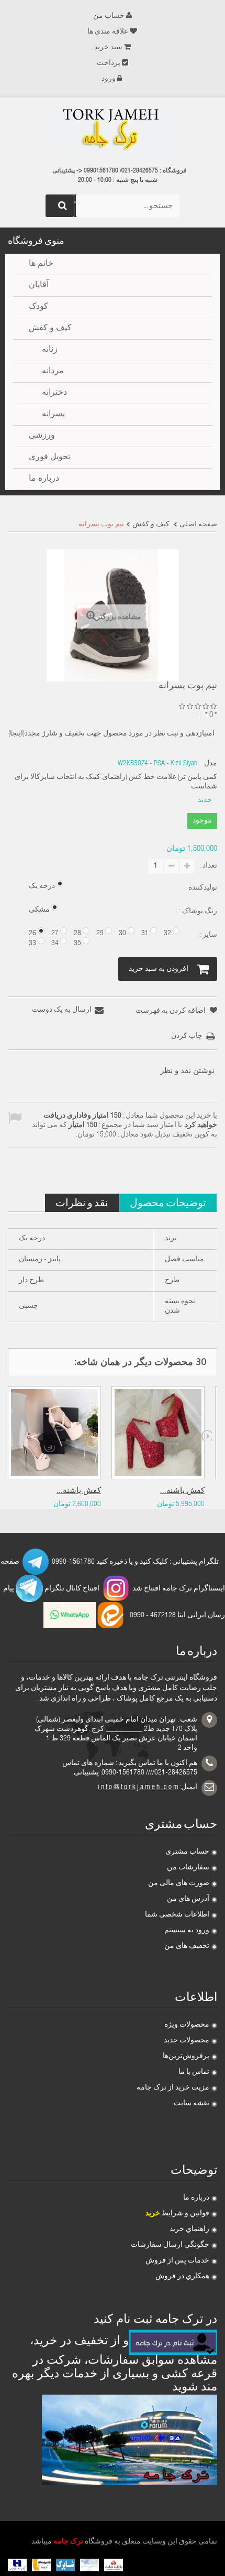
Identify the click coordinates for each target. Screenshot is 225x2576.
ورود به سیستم (187, 1931)
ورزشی (42, 436)
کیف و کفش (50, 329)
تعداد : (208, 866)
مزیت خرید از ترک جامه (173, 2088)
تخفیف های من (187, 1946)
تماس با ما (194, 2072)
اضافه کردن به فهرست (171, 1011)
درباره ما (196, 2198)
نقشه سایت (192, 2104)
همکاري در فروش (182, 2277)
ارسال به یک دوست (62, 1010)
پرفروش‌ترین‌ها (186, 2057)
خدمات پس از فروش (177, 2261)
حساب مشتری (187, 1852)
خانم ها (41, 264)
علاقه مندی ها (108, 32)
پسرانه (53, 415)
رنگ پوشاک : (197, 912)
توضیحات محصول (168, 1202)
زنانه (50, 350)
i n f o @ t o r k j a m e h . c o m (138, 1788)
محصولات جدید (187, 2041)
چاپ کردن (187, 1036)
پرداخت (109, 63)
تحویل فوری (49, 458)
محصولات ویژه (187, 2025)
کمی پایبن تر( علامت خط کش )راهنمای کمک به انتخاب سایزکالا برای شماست (116, 782)
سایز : (207, 935)
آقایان (39, 286)
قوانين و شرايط (177, 2214)
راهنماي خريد (189, 2229)
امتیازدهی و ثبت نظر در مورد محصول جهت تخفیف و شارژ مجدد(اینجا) (111, 734)
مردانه (53, 372)
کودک (38, 307)
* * (211, 715)
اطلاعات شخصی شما (177, 1915)
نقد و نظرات (82, 1202)
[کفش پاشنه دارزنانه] (54, 1433)
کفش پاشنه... (79, 1491)
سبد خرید (108, 48)
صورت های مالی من (179, 1884)
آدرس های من (188, 1899)
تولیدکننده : (200, 888)
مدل (211, 764)
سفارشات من (188, 1868)
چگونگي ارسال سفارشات (170, 2245)
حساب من (109, 16)
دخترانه (54, 393)
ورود (109, 79)
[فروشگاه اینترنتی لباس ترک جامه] (113, 131)
